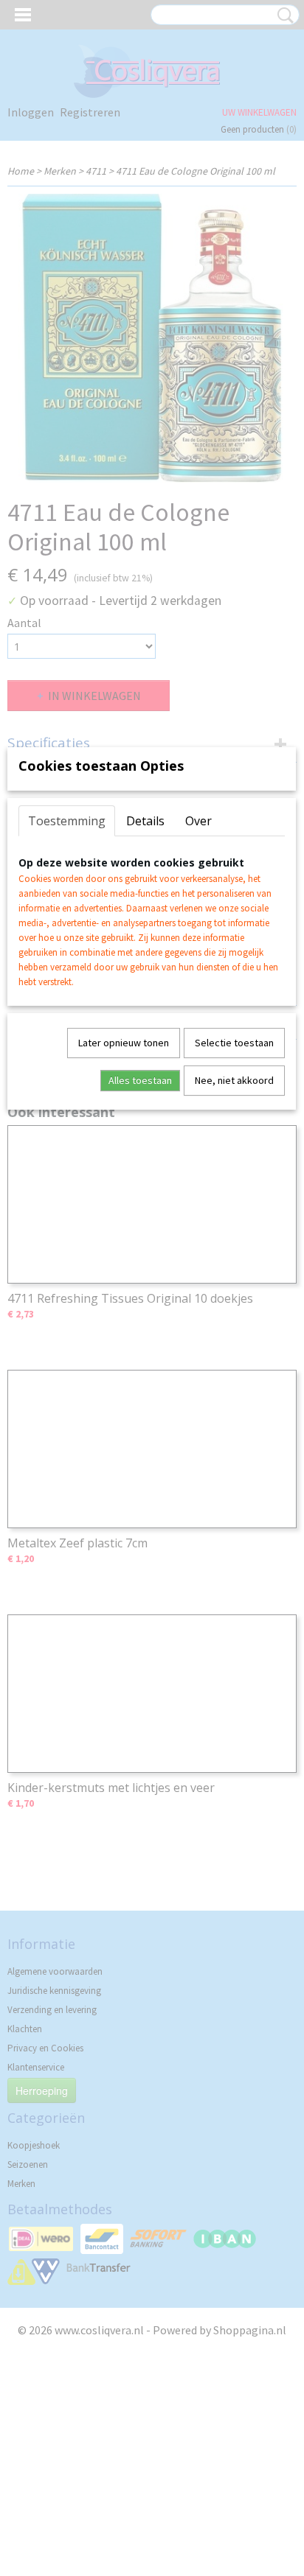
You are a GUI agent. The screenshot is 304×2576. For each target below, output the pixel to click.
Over (198, 821)
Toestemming (67, 821)
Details (145, 821)
